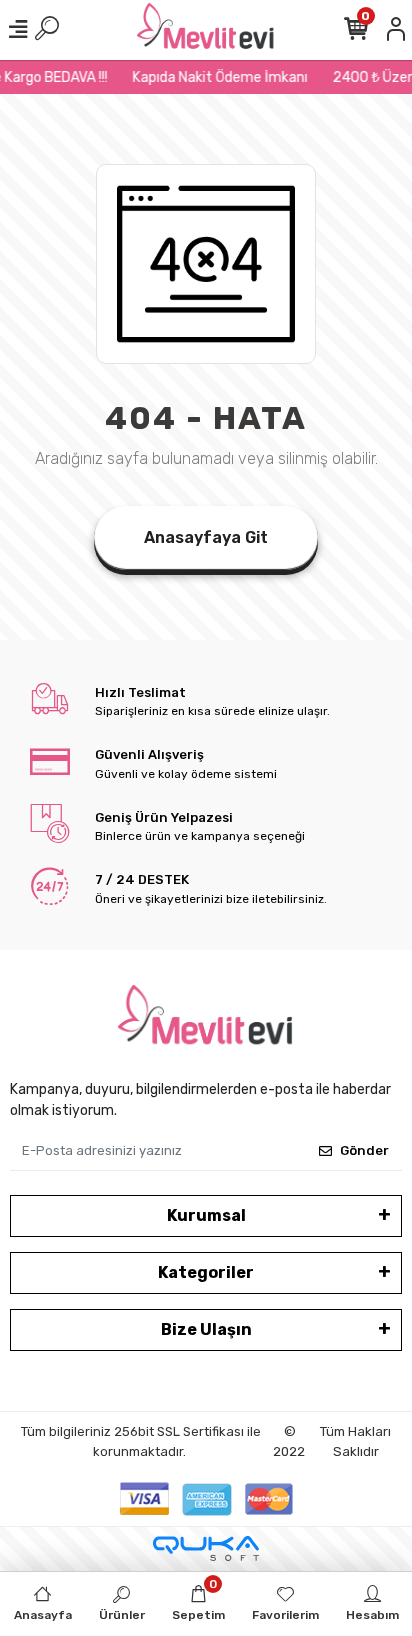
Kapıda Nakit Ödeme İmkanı (216, 77)
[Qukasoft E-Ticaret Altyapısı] (206, 1548)
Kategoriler (206, 1272)
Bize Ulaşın (206, 1329)
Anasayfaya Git (206, 537)
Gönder (364, 1150)
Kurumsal (206, 1215)
